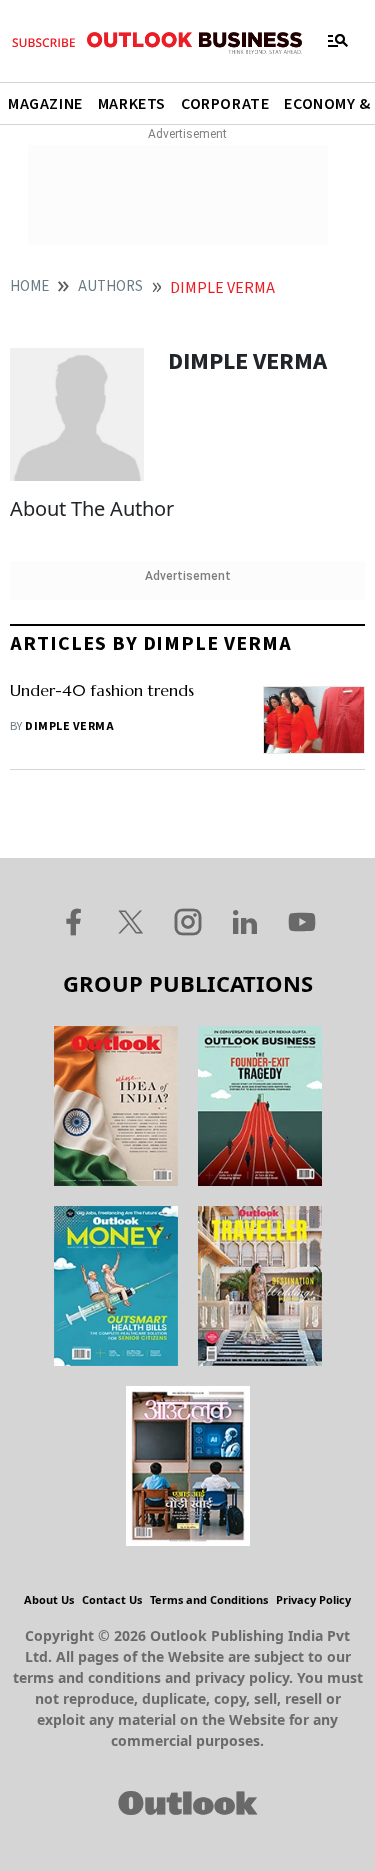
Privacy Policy (313, 1599)
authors (110, 286)
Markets (132, 104)
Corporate (225, 104)
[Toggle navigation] (338, 41)
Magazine (45, 104)
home (29, 286)
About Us (49, 1599)
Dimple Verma (69, 726)
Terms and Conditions (209, 1599)
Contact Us (112, 1599)
